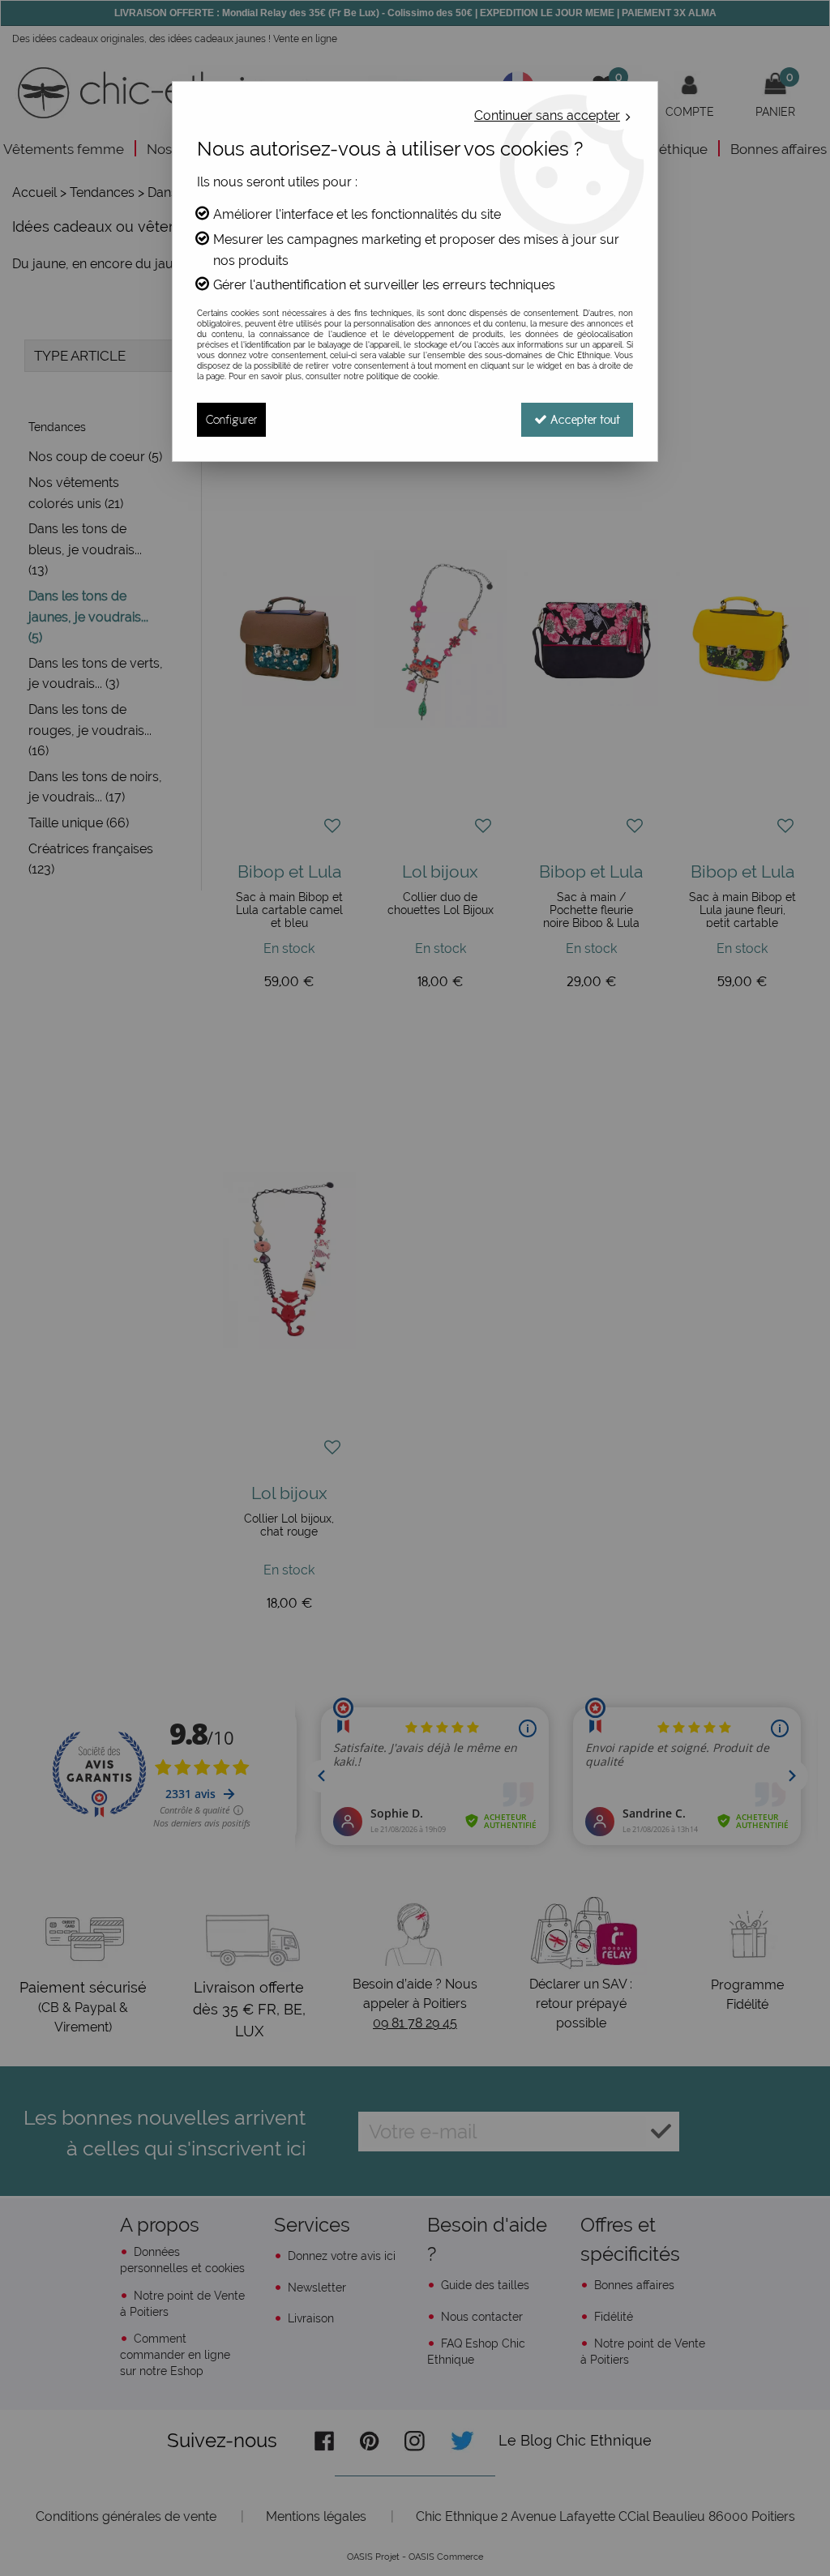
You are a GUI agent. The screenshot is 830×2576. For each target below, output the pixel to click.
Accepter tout (584, 419)
